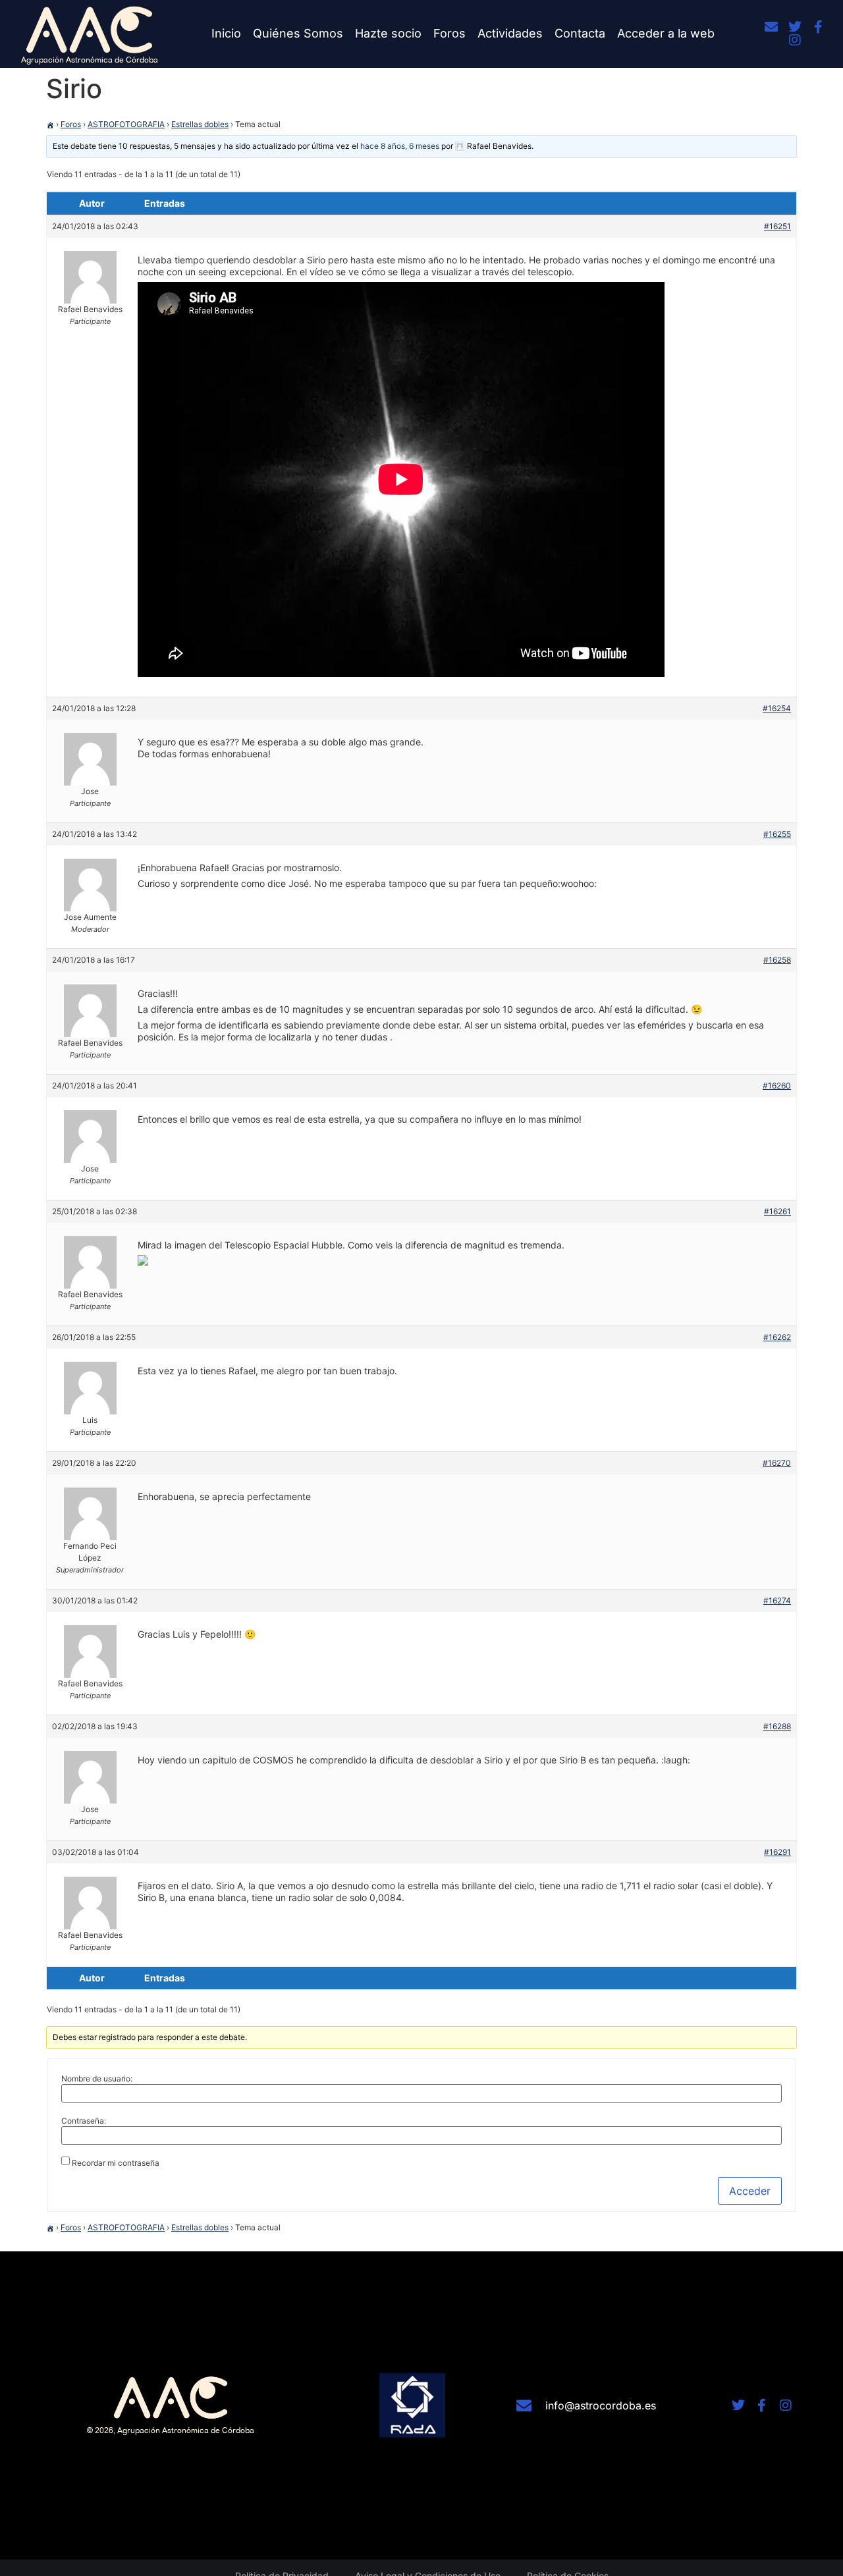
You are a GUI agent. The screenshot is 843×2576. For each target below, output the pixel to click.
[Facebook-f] (819, 27)
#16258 (777, 960)
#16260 (777, 1086)
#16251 (777, 226)
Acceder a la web (666, 33)
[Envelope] (771, 27)
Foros (449, 33)
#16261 (777, 1211)
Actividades (510, 33)
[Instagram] (795, 40)
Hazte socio (388, 33)
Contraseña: (84, 2121)
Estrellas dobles (200, 124)
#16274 (777, 1600)
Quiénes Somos (298, 33)
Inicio (226, 33)
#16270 (777, 1463)
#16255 (777, 834)
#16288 (777, 1726)
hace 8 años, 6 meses (400, 146)
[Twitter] (795, 27)
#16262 (777, 1337)
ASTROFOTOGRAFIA (126, 124)
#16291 (777, 1852)
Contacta (580, 33)
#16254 (777, 708)
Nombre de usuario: (97, 2079)
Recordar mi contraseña (116, 2163)
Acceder (750, 2191)
